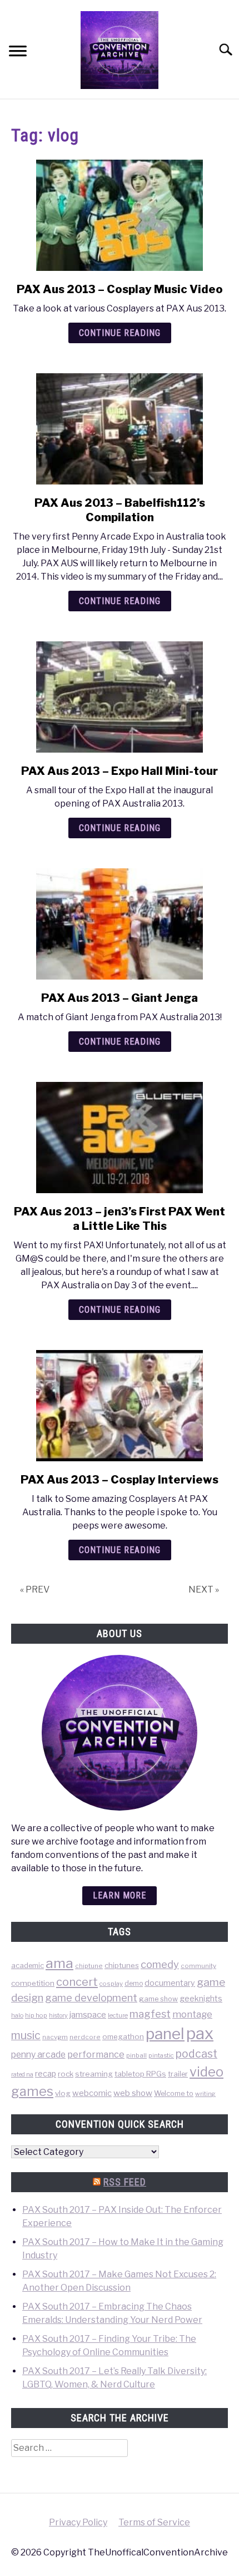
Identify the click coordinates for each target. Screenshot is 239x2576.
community (198, 1966)
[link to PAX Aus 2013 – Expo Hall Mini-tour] (120, 697)
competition (33, 1983)
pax (200, 2033)
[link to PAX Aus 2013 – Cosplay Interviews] (120, 1406)
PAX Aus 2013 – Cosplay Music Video (120, 289)
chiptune (89, 1966)
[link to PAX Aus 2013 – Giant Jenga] (120, 924)
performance (96, 2054)
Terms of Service (154, 2522)
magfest (150, 2014)
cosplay (111, 1984)
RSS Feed (125, 2182)
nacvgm (55, 2037)
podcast (196, 2054)
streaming (94, 2074)
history (58, 2016)
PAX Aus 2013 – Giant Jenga (120, 998)
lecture (118, 2015)
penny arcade (38, 2055)
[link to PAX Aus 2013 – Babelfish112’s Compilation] (120, 429)
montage (192, 2014)
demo (134, 1983)
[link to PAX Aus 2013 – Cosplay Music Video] (120, 215)
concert (77, 1982)
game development (91, 1998)
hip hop (36, 2015)
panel (165, 2034)
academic (28, 1966)
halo (17, 2015)
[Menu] (18, 53)
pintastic (161, 2055)
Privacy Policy (78, 2522)
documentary (170, 1983)
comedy (160, 1964)
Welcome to (174, 2093)
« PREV (35, 1589)
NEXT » (204, 1589)
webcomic (92, 2093)
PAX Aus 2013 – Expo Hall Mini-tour (120, 771)
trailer (178, 2074)
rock (66, 2074)
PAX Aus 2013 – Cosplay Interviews (120, 1480)
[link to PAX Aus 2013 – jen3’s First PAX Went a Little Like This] (120, 1138)
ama (59, 1963)
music (26, 2035)
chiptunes (122, 1965)
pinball (136, 2055)
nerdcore (85, 2037)
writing (205, 2094)
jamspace (88, 2014)
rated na (22, 2074)
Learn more (120, 1895)
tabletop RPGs (140, 2074)
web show (133, 2093)
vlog (63, 2093)
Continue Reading (120, 333)
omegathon (123, 2036)
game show (158, 1999)
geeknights (201, 1998)
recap (46, 2073)
